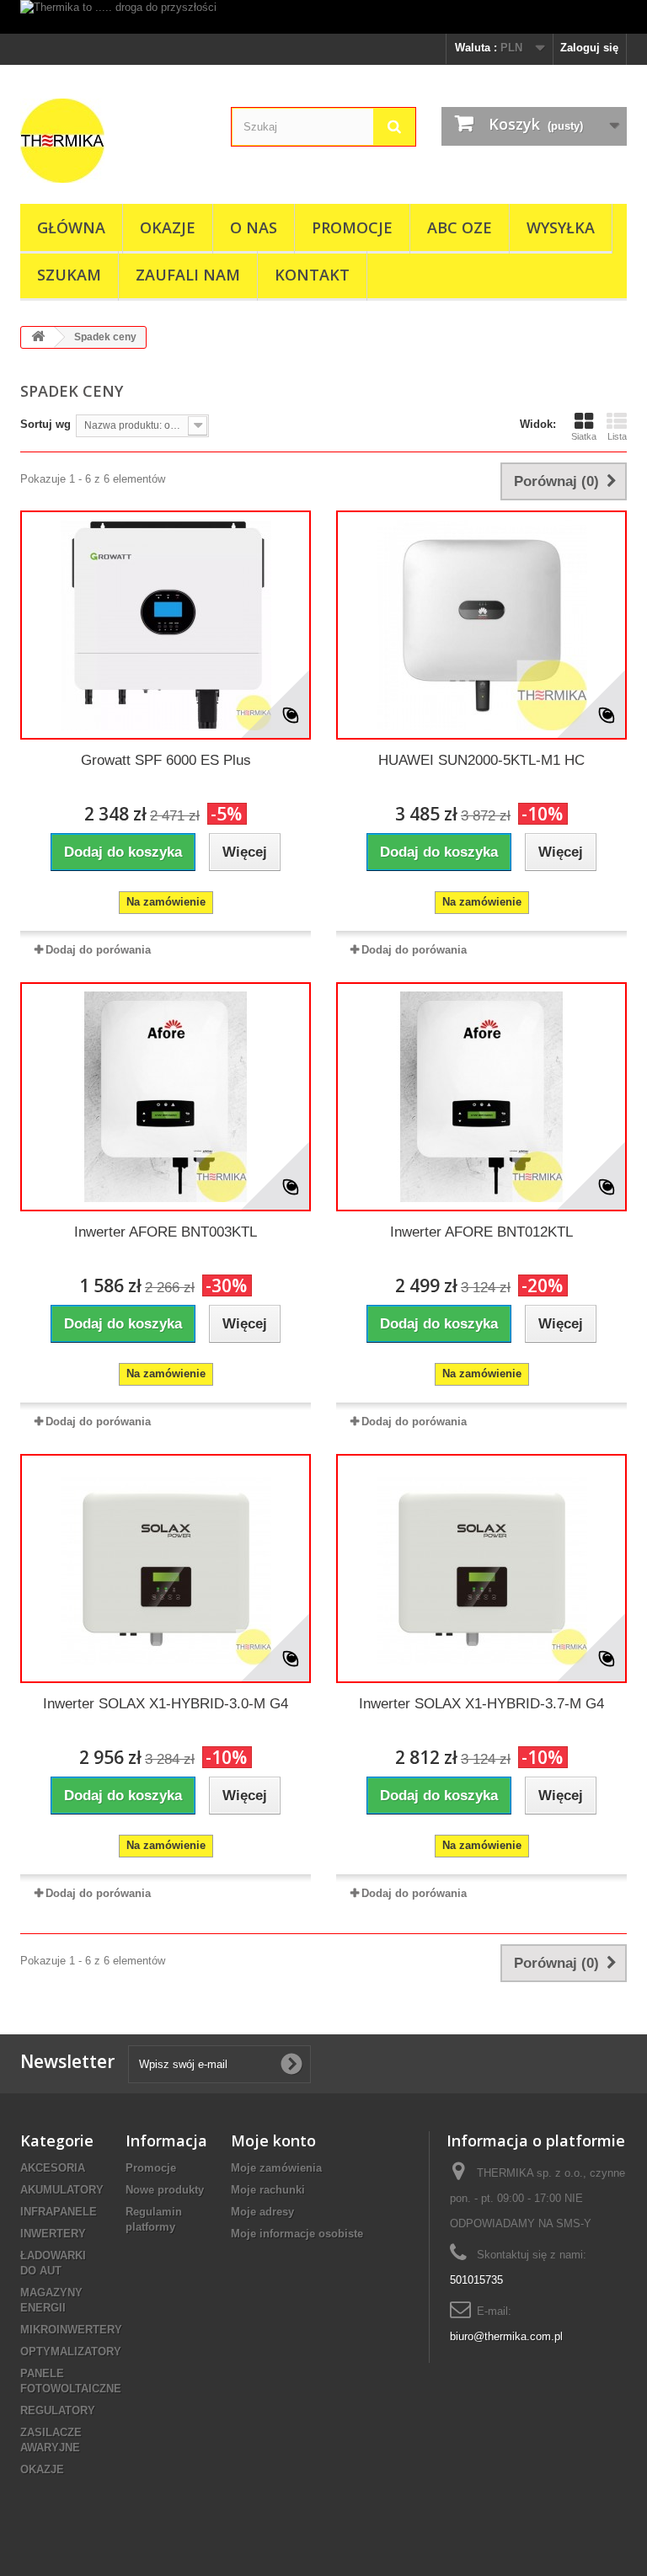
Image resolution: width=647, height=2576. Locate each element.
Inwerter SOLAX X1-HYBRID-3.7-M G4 (481, 1704)
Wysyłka (561, 227)
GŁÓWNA (71, 227)
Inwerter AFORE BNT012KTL (481, 1232)
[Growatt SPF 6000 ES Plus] (166, 625)
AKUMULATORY (62, 2190)
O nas (254, 227)
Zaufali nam (188, 275)
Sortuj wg (45, 424)
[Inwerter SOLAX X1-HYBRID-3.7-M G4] (481, 1569)
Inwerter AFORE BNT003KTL (166, 1232)
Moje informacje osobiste (297, 2234)
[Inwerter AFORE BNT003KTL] (166, 1097)
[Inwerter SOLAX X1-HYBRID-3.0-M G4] (166, 1569)
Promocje (352, 227)
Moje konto (273, 2140)
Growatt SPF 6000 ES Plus (166, 760)
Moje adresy (262, 2212)
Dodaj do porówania (98, 950)
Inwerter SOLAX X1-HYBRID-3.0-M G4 (166, 1704)
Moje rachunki (268, 2190)
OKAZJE (168, 227)
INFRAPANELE (59, 2212)
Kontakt (312, 275)
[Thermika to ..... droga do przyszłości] (323, 17)
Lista (617, 436)
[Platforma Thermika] (113, 141)
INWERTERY (53, 2234)
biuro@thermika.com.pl (506, 2336)
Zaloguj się (589, 48)
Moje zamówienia (276, 2168)
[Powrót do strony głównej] (38, 337)
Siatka (584, 436)
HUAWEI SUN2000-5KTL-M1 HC (481, 760)
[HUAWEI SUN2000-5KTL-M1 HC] (481, 625)
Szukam (69, 275)
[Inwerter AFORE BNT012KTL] (481, 1097)
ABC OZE (460, 227)
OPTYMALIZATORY (71, 2352)
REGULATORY (58, 2410)
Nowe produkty (165, 2190)
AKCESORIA (53, 2168)
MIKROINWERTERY (71, 2330)
